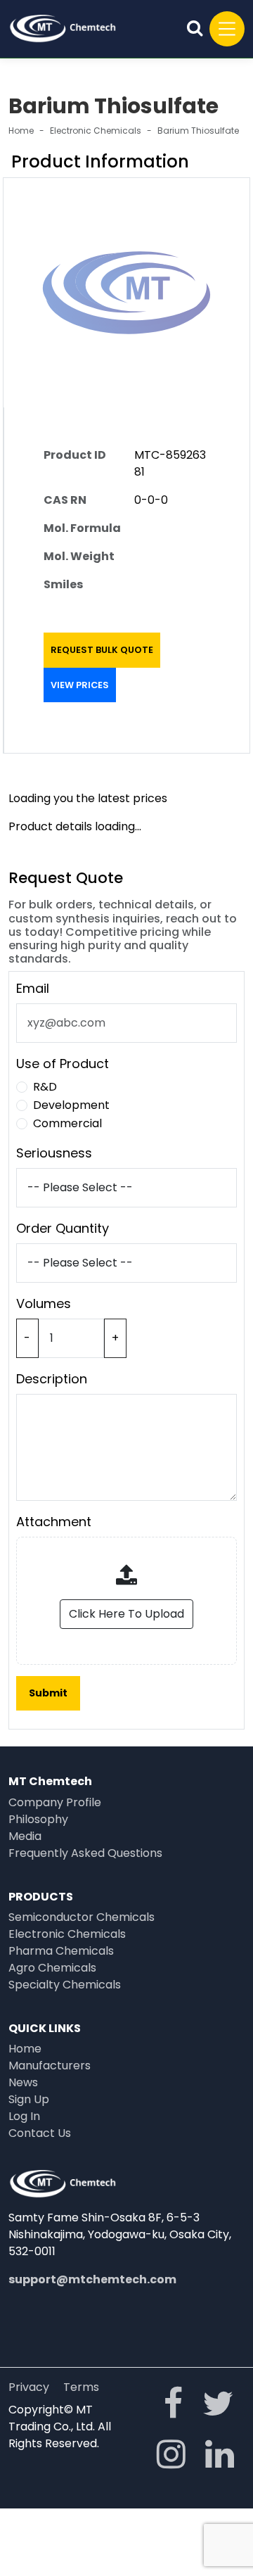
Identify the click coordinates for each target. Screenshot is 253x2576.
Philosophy (38, 1819)
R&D (45, 1087)
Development (71, 1105)
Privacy (29, 2387)
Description (52, 1379)
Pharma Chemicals (61, 1951)
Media (25, 1836)
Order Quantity (63, 1228)
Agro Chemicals (52, 1968)
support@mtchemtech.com (92, 2279)
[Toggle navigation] (227, 29)
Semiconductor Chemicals (82, 1917)
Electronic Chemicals (96, 131)
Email (33, 988)
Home (21, 131)
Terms (81, 2387)
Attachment (54, 1522)
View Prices (80, 685)
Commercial (67, 1123)
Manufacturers (50, 2066)
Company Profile (55, 1802)
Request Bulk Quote (102, 650)
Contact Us (40, 2133)
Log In (24, 2116)
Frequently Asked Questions (85, 1853)
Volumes (44, 1303)
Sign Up (29, 2099)
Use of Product (63, 1064)
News (23, 2082)
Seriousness (54, 1153)
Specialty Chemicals (65, 1985)
